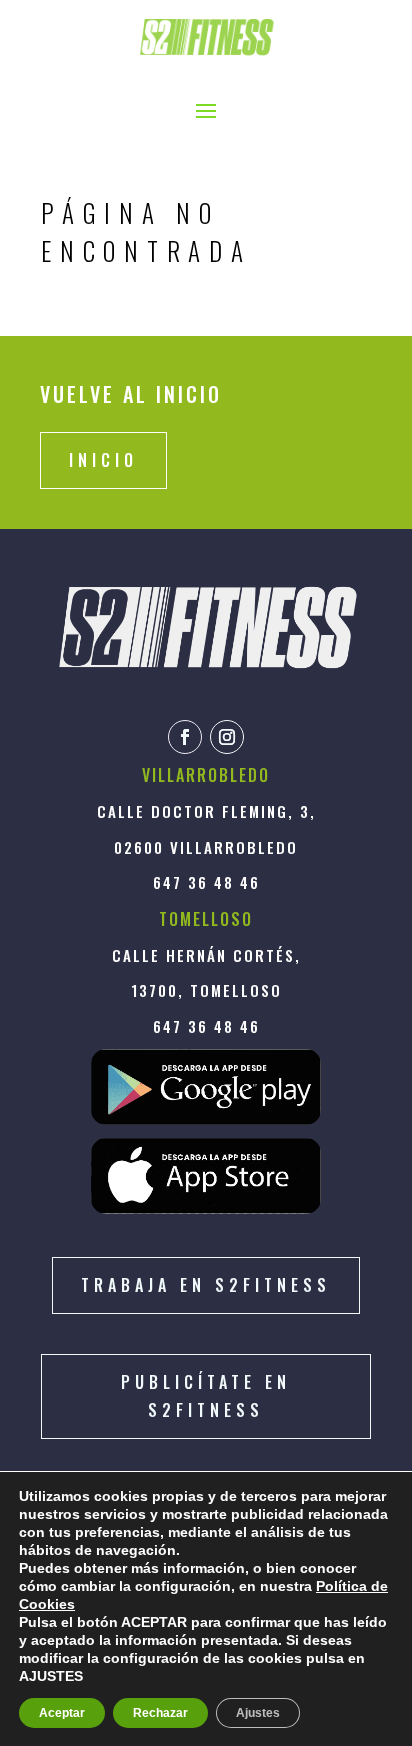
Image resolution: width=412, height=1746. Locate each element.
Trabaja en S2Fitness (206, 1285)
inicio (103, 460)
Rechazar (160, 1713)
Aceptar (62, 1713)
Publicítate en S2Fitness (206, 1395)
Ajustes (258, 1713)
